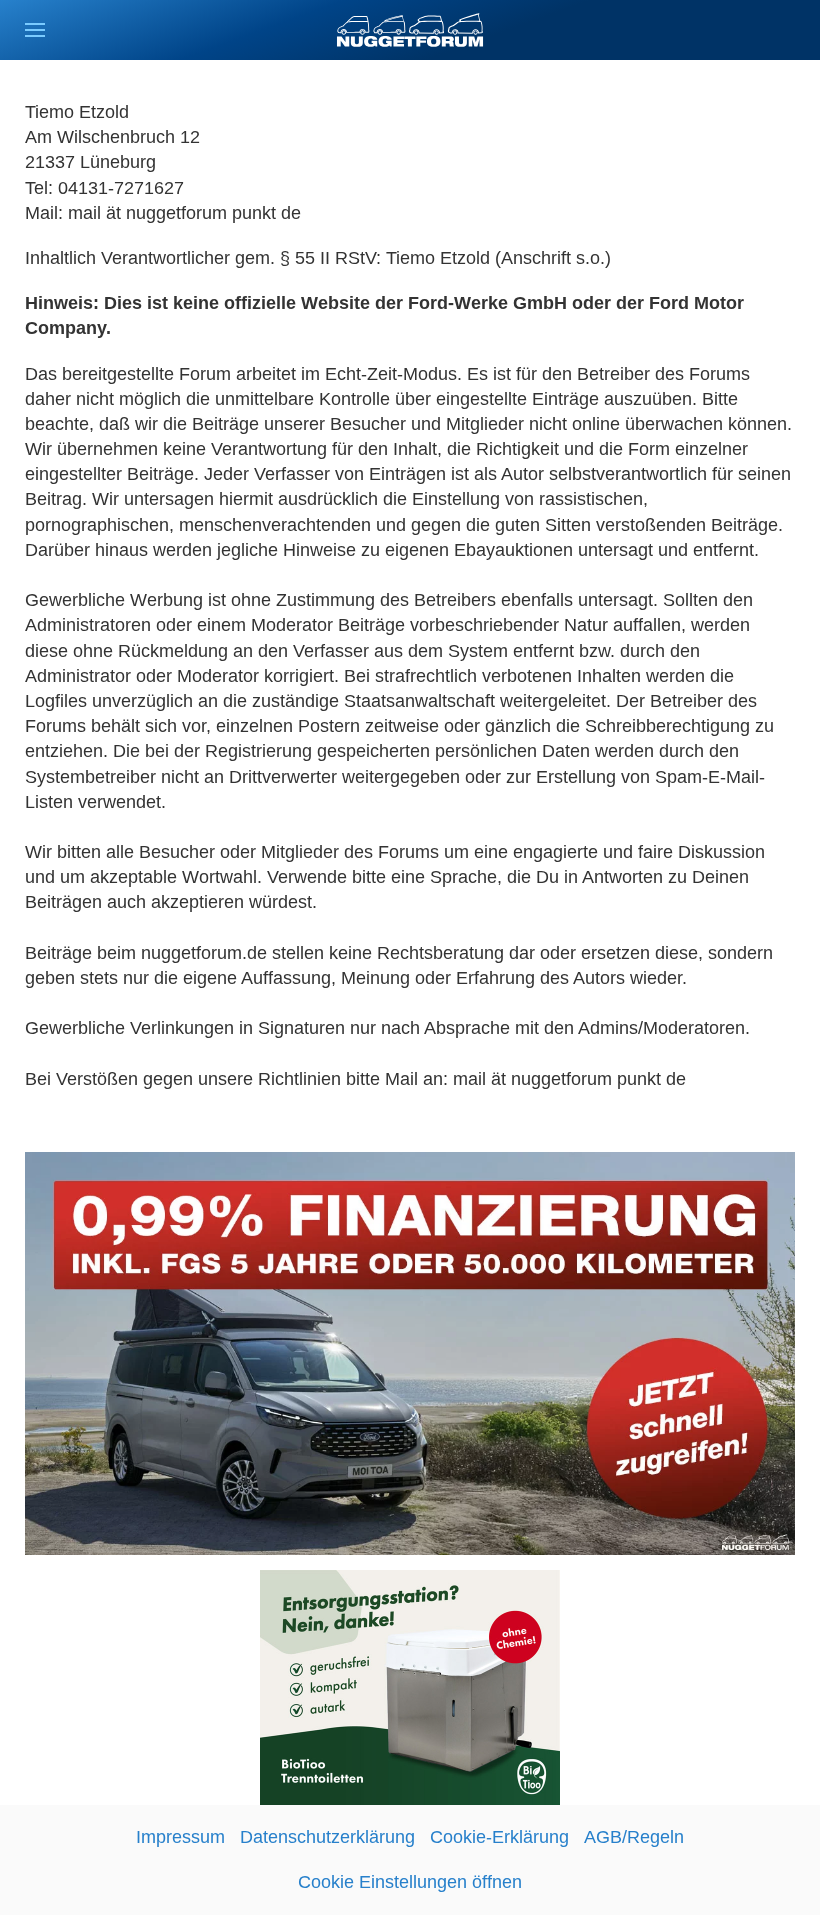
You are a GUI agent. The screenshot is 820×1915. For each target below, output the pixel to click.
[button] (35, 30)
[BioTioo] (410, 1686)
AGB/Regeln (634, 1837)
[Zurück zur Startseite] (410, 30)
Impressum (180, 1837)
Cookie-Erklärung (499, 1837)
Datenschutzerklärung (327, 1837)
